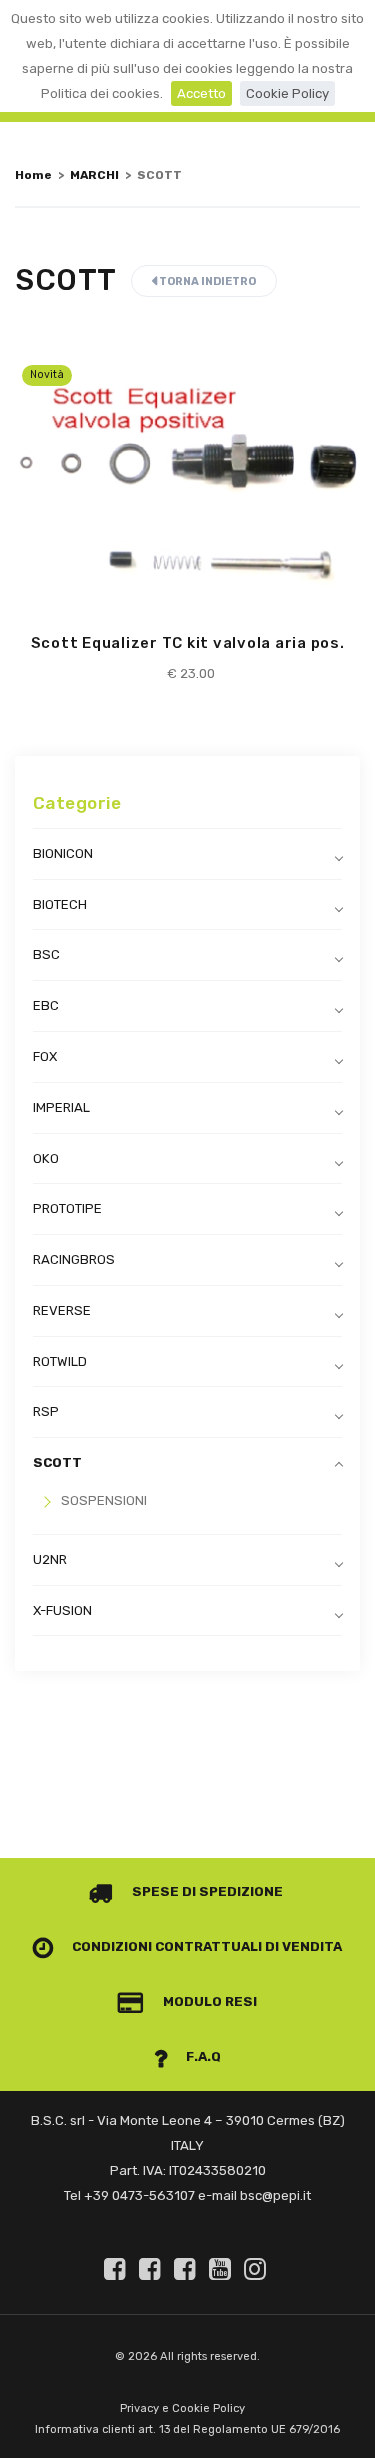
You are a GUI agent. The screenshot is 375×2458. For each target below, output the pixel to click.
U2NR (50, 1559)
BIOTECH (60, 904)
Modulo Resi (208, 2001)
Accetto (201, 93)
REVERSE (62, 1310)
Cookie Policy (287, 93)
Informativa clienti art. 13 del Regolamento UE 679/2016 (187, 2429)
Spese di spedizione (206, 1891)
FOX (45, 1056)
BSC (46, 954)
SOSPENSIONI (104, 1500)
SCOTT (57, 1462)
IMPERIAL (61, 1107)
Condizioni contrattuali (165, 1946)
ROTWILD (60, 1361)
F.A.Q (202, 2056)
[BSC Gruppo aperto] (118, 2269)
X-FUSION (62, 1610)
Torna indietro (206, 281)
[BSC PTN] (188, 2269)
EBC (46, 1005)
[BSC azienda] (153, 2269)
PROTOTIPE (67, 1208)
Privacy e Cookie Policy (182, 2408)
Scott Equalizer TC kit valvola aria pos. (188, 643)
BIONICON (63, 853)
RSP (46, 1411)
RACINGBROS (74, 1259)
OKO (46, 1158)
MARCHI (94, 175)
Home (33, 175)
